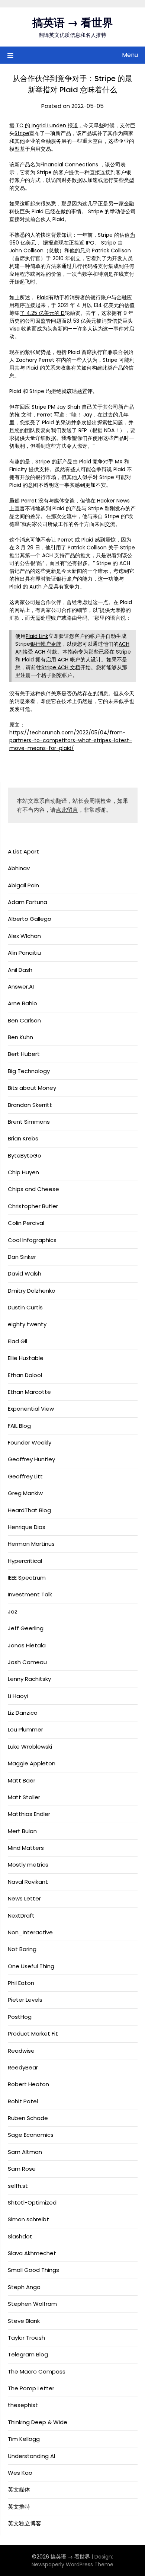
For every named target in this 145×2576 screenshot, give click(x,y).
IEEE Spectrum (27, 1578)
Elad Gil (17, 1341)
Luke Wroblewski (30, 1747)
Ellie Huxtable (26, 1358)
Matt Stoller (24, 1797)
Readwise (21, 2051)
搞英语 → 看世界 (73, 23)
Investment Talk (30, 1594)
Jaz (13, 1611)
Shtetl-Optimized (32, 2202)
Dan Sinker (22, 1257)
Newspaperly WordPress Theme (72, 2564)
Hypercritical (25, 1561)
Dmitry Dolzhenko (32, 1291)
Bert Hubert (24, 1054)
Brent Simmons (29, 1122)
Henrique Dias (27, 1527)
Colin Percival (26, 1223)
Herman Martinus (31, 1544)
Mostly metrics (28, 1865)
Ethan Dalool (25, 1375)
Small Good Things (33, 2270)
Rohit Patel (23, 2101)
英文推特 (19, 2507)
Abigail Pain (23, 885)
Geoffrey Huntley (31, 1459)
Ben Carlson (24, 1020)
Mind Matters (26, 1848)
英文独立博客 (25, 2523)
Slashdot (20, 2236)
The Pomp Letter (31, 2388)
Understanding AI (31, 2456)
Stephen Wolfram (32, 2304)
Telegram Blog (28, 2354)
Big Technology (29, 1071)
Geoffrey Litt (25, 1476)
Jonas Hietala (27, 1645)
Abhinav (19, 868)
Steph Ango (24, 2287)
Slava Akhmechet (32, 2253)
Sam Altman (25, 2152)
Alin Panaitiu (24, 953)
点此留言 (67, 810)
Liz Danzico (23, 1713)
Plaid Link (37, 636)
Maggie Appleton (32, 1763)
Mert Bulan (22, 1831)
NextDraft (21, 1916)
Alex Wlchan (24, 936)
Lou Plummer (25, 1729)
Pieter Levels (25, 2000)
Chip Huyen (23, 1172)
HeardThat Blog (29, 1510)
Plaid (43, 297)
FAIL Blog (19, 1426)
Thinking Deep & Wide (38, 2422)
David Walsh (25, 1273)
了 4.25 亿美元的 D (42, 313)
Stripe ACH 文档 (61, 667)
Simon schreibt (28, 2219)
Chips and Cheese (33, 1189)
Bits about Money (32, 1088)
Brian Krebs (23, 1138)
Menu (130, 55)
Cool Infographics (32, 1240)
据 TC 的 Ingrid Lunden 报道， (46, 125)
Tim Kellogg (24, 2439)
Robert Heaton (28, 2084)
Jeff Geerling (26, 1628)
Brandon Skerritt (30, 1105)
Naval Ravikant (28, 1882)
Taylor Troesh (26, 2338)
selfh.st (18, 2186)
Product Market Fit (33, 2034)
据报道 (51, 243)
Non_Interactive (30, 1932)
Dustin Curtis (25, 1307)
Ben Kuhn (20, 1037)
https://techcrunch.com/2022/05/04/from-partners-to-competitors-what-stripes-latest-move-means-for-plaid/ (71, 740)
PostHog (20, 2017)
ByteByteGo (25, 1155)
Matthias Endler (29, 1814)
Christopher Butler (33, 1206)
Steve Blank (24, 2321)
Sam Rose (22, 2169)
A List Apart (23, 851)
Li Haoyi (18, 1696)
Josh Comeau (27, 1662)
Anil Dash (20, 970)
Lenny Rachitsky (29, 1679)
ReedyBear (23, 2067)
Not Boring (22, 1949)
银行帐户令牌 (46, 644)
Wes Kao (20, 2473)
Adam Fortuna (28, 902)
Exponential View (31, 1409)
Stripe (22, 133)
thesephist (23, 2405)
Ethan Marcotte (29, 1392)
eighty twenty (27, 1324)
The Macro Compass (37, 2371)
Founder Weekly (30, 1442)
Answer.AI (21, 987)
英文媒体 (19, 2489)
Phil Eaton (21, 1983)
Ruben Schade (28, 2118)
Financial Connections (69, 165)
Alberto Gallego (30, 919)
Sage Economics (31, 2135)
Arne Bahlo (22, 1003)
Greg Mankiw (25, 1493)
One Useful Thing (31, 1966)
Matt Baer (22, 1780)
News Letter (24, 1898)
